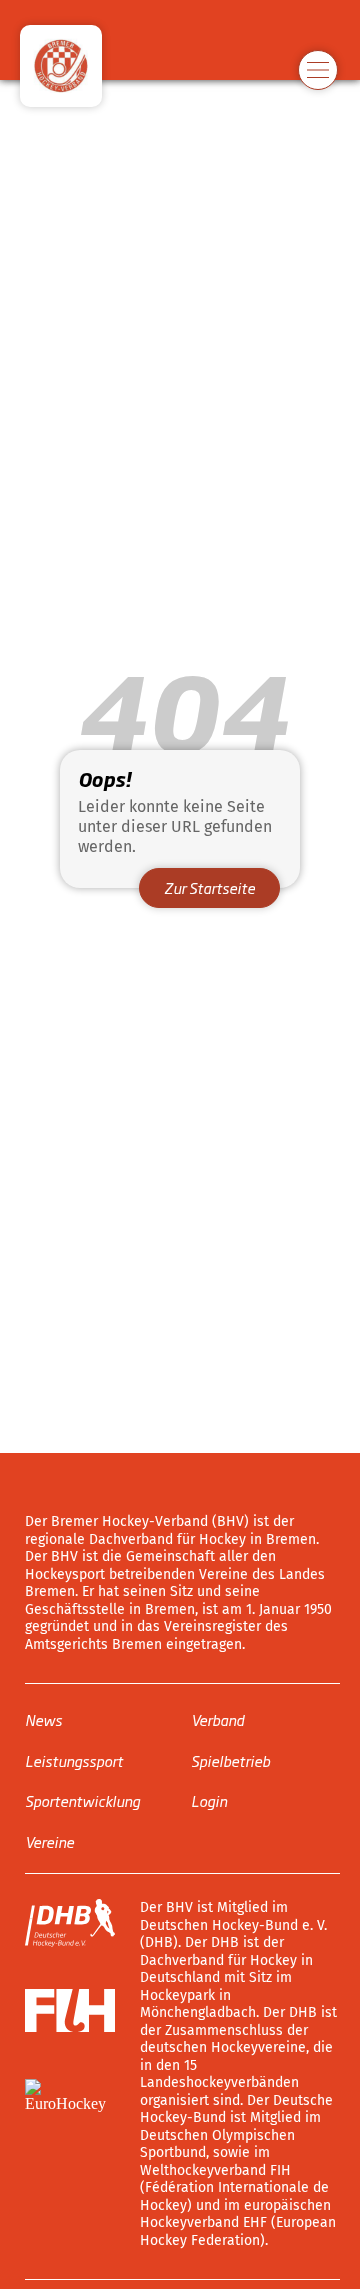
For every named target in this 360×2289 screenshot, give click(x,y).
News (43, 1719)
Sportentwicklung (82, 1800)
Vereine (49, 1841)
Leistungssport (74, 1760)
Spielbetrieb (230, 1760)
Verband (217, 1719)
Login (209, 1800)
